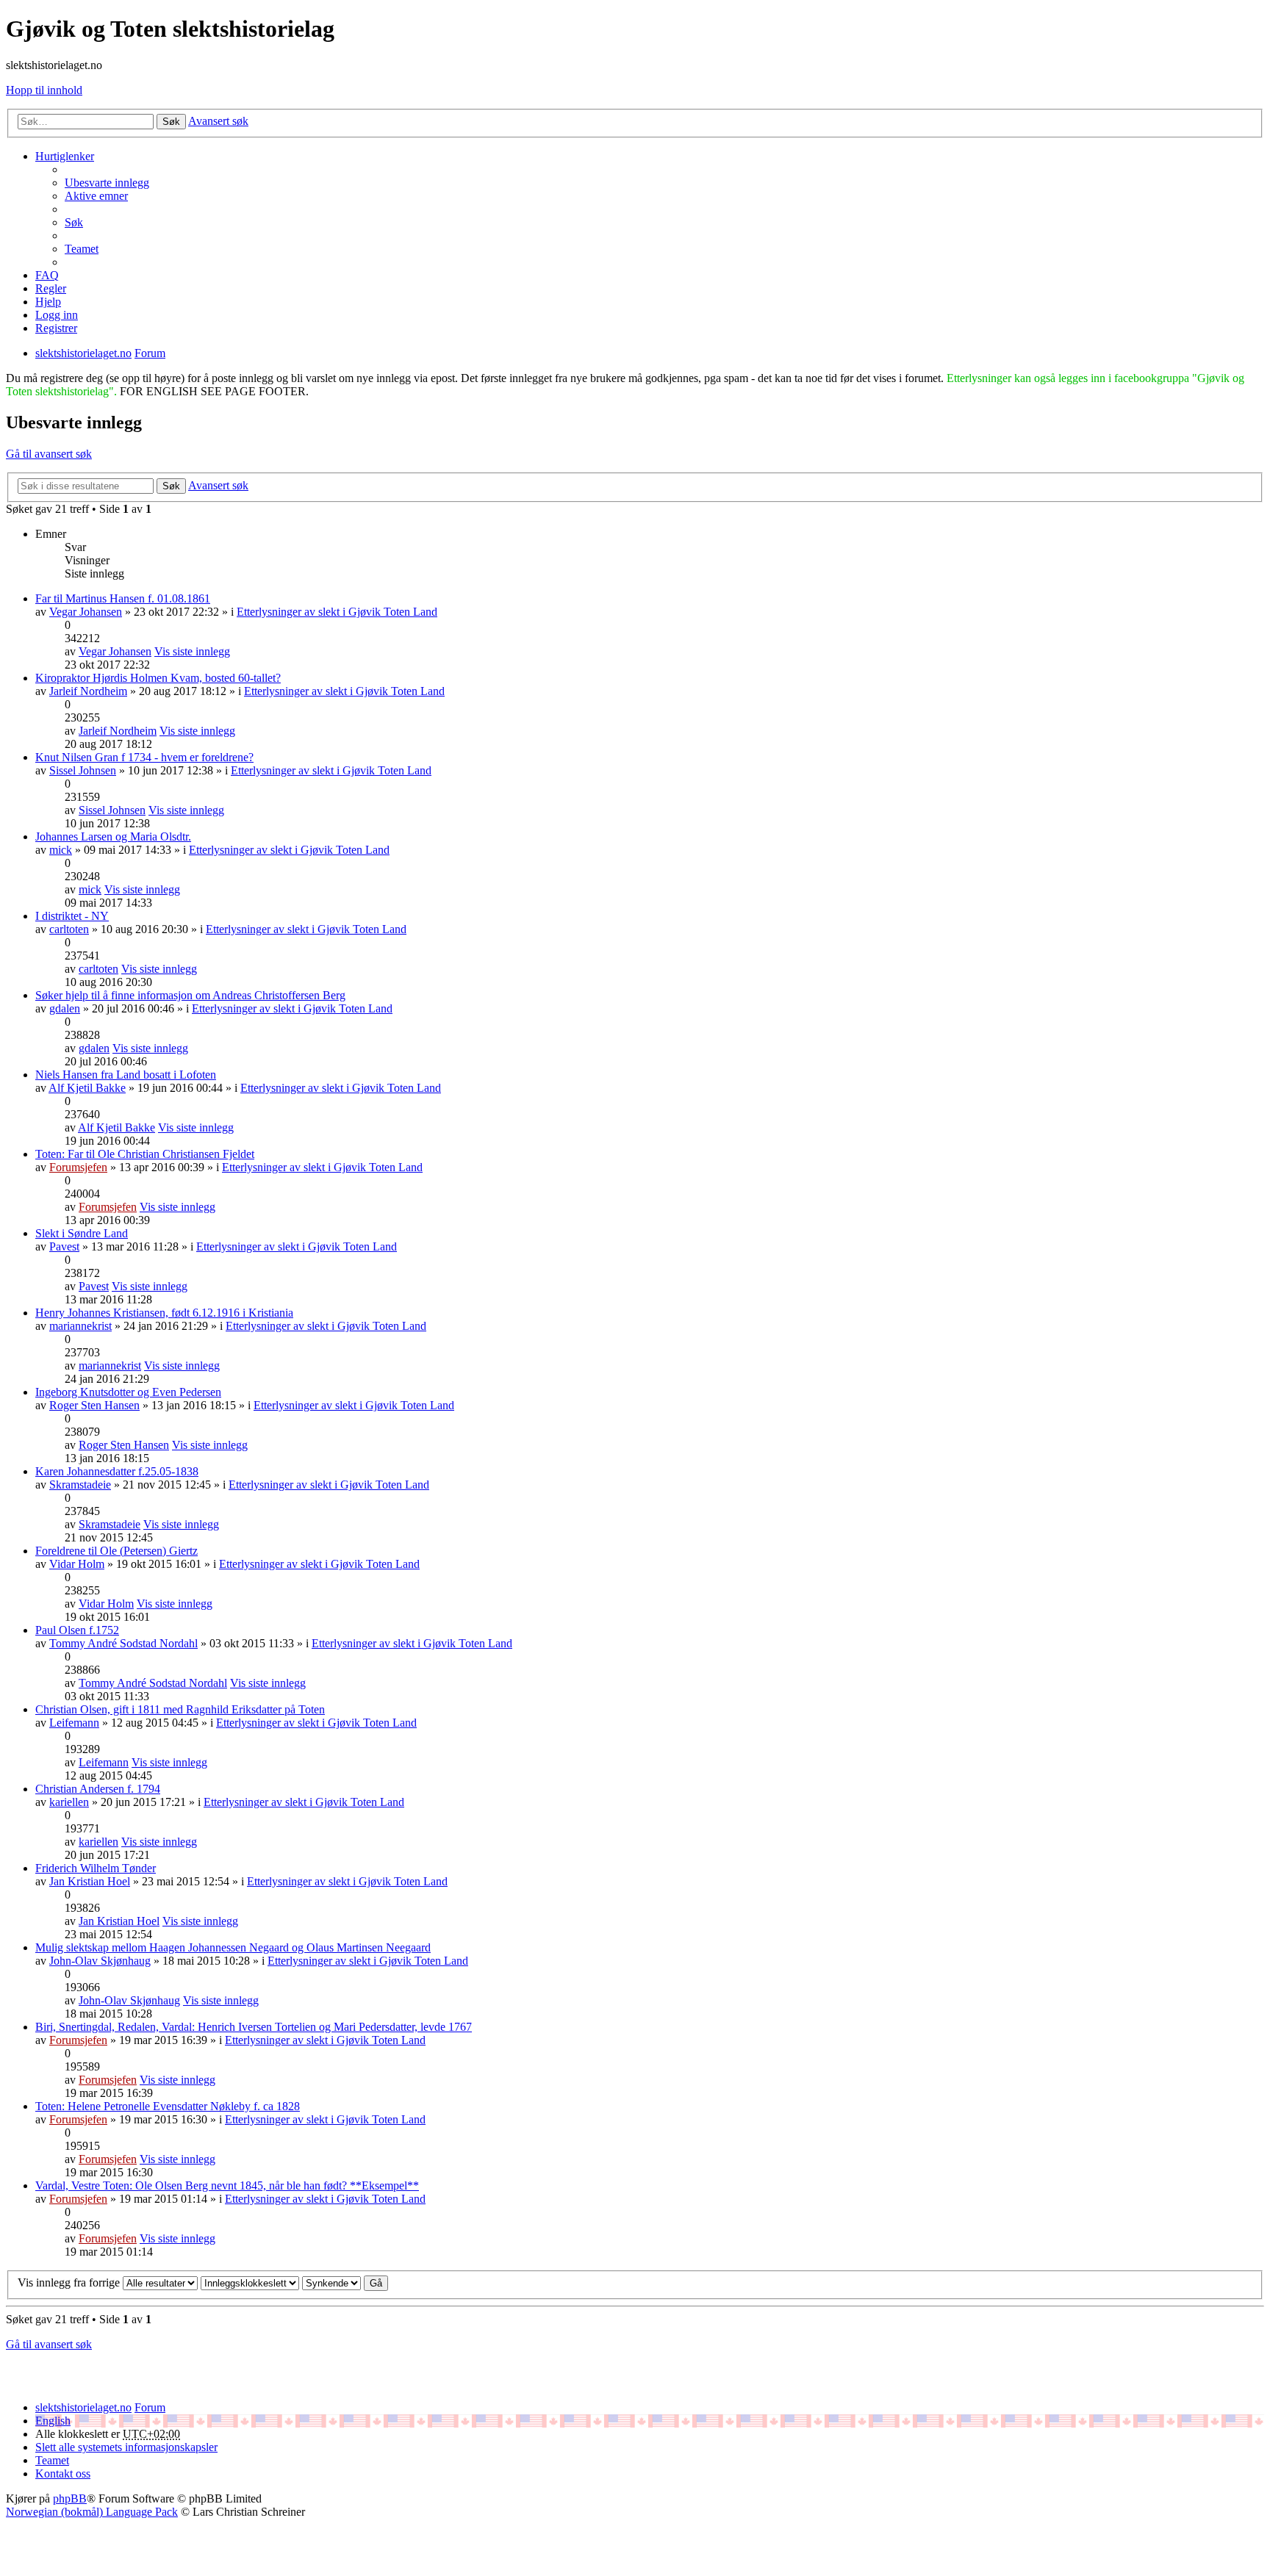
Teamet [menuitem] (82, 249)
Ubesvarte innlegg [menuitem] (107, 183)
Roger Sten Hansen (94, 1405)
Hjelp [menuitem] (48, 302)
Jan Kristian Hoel (90, 1881)
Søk (171, 122)
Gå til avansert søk (49, 454)
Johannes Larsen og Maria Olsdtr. (113, 837)
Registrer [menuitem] (56, 328)
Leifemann (74, 1723)
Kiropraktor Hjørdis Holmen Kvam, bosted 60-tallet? (158, 678)
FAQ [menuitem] (47, 275)
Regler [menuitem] (51, 288)
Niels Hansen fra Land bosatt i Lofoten (126, 1075)
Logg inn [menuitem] (57, 315)
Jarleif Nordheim (88, 691)
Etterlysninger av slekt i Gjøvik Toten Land (337, 612)
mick (61, 850)
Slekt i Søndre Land (82, 1233)
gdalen (65, 1008)
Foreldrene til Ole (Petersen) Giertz (116, 1551)
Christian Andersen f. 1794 (98, 1789)
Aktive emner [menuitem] (96, 196)
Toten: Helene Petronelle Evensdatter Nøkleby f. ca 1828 (168, 2106)
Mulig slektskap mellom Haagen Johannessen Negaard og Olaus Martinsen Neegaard (233, 1947)
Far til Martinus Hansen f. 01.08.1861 (123, 598)
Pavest (64, 1246)
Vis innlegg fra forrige (70, 2282)
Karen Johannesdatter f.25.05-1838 (117, 1471)
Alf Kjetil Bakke (87, 1088)
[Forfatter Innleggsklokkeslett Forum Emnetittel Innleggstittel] (250, 2282)
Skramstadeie (80, 1485)
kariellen (69, 1802)
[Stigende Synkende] (331, 2282)
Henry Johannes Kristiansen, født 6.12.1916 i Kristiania (164, 1313)
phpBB (70, 2498)
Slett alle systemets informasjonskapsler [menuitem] (126, 2447)
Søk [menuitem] (74, 222)
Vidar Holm (77, 1564)
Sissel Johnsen (83, 770)
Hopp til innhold (44, 90)
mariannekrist (80, 1326)
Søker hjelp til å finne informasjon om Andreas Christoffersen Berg (190, 995)
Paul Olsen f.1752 (77, 1630)
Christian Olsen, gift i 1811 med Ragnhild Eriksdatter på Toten (180, 1709)
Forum (150, 2407)
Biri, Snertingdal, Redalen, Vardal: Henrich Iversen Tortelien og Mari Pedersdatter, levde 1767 (254, 2027)
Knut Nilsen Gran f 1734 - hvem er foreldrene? (144, 757)
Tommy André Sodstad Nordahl (123, 1643)
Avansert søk (218, 121)
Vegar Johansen (86, 612)
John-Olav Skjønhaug (100, 1961)
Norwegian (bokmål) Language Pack (92, 2512)
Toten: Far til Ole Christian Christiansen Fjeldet (145, 1154)
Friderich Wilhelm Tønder (96, 1868)
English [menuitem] (53, 2421)
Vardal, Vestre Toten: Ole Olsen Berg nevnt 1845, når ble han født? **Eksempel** (227, 2185)
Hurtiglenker (65, 156)
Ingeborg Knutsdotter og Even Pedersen (128, 1392)
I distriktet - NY (72, 916)
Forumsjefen (78, 1167)
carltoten (69, 929)
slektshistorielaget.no (83, 2407)
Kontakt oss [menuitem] (63, 2474)
